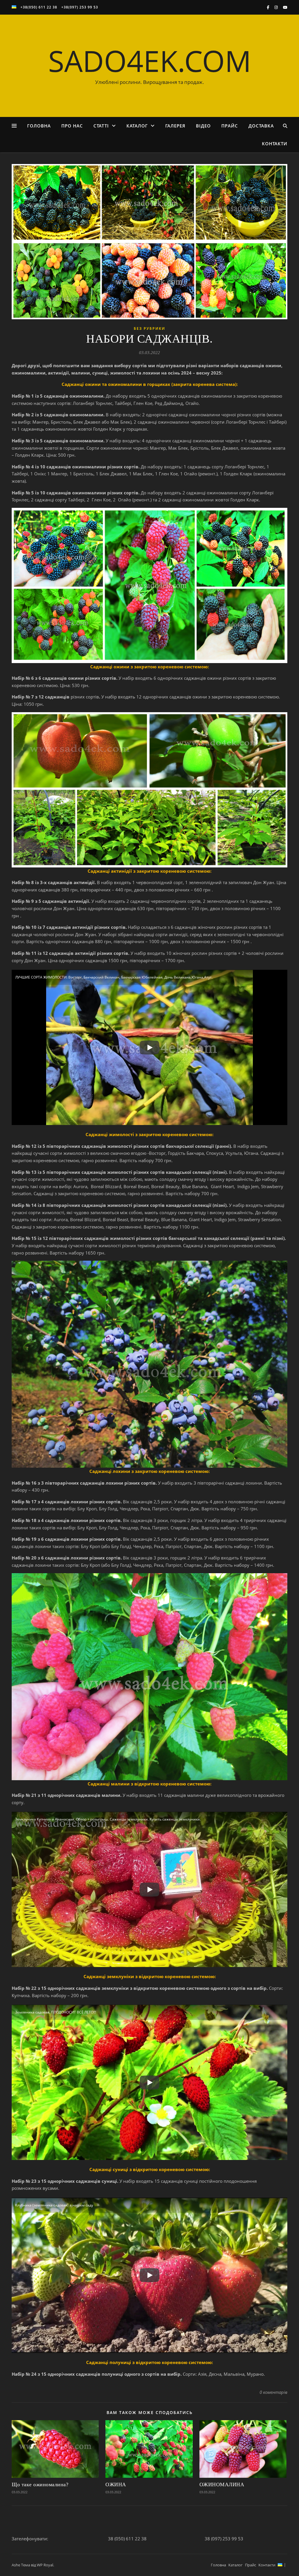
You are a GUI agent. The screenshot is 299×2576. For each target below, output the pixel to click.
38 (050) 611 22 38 (127, 2539)
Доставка (261, 126)
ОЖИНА (116, 2484)
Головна (39, 126)
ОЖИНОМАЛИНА (222, 2484)
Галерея (175, 126)
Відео (203, 126)
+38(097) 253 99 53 (80, 7)
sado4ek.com (150, 61)
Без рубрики (149, 328)
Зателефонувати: (30, 2539)
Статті (101, 126)
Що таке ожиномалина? (40, 2484)
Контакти (275, 144)
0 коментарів (273, 2392)
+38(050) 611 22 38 (39, 7)
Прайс (230, 126)
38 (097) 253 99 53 (224, 2539)
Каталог (137, 126)
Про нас (72, 126)
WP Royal (45, 2565)
